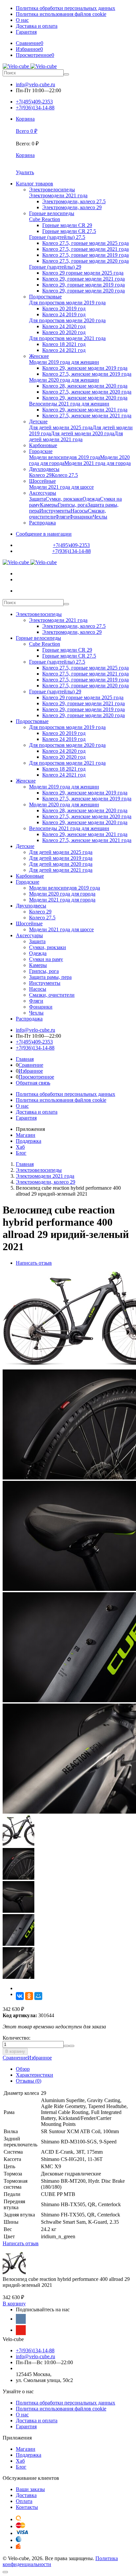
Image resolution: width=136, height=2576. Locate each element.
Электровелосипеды (39, 614)
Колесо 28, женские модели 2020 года (85, 810)
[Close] (5, 2572)
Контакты (27, 2507)
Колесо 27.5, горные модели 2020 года (85, 686)
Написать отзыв (34, 1263)
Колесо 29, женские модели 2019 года (85, 793)
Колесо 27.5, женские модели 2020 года (87, 816)
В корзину (15, 2051)
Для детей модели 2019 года (61, 858)
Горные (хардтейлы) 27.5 (57, 662)
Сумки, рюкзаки (48, 947)
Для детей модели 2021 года (61, 870)
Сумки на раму (46, 959)
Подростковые (32, 721)
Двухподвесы (31, 906)
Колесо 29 (40, 912)
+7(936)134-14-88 (35, 108)
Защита (37, 941)
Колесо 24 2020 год (64, 751)
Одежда (38, 953)
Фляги (36, 1001)
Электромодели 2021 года (58, 620)
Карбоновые (30, 876)
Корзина (25, 155)
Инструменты (45, 983)
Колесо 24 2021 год (64, 775)
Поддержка (29, 1141)
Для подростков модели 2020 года (67, 745)
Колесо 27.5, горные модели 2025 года (85, 668)
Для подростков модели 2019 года (67, 727)
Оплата (24, 2501)
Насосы (38, 989)
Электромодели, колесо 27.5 (74, 626)
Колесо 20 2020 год (64, 757)
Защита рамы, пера (50, 977)
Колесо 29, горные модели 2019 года (84, 709)
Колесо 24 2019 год (64, 739)
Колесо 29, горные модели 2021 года (84, 703)
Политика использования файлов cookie (61, 14)
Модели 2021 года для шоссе (61, 929)
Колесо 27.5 (42, 918)
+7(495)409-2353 (34, 102)
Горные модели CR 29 (67, 650)
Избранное (31, 1071)
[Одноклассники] (29, 1996)
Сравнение (31, 1065)
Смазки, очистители (52, 995)
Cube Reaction (45, 644)
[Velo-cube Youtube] (21, 2330)
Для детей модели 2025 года (61, 852)
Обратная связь (33, 1083)
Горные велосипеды (38, 638)
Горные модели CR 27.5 (69, 656)
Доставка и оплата (37, 26)
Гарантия (26, 32)
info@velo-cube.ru (35, 84)
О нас (22, 20)
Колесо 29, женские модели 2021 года (85, 834)
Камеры (38, 965)
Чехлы (36, 1013)
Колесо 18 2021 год (64, 769)
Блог (21, 1153)
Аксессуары (29, 935)
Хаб (20, 1147)
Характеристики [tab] (34, 2075)
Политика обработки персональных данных (66, 8)
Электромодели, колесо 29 (72, 632)
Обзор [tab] (23, 2069)
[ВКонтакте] (20, 1996)
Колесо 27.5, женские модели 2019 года (87, 799)
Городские (28, 882)
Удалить (25, 172)
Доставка (26, 2495)
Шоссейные (29, 923)
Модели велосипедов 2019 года (65, 888)
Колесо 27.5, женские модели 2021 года (87, 840)
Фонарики (41, 1007)
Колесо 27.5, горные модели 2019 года (85, 680)
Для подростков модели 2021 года (67, 763)
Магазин (26, 1135)
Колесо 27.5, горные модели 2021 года (85, 674)
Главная (25, 1059)
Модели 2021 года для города (62, 900)
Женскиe (26, 781)
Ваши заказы (30, 2489)
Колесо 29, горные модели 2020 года (84, 715)
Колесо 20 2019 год (64, 733)
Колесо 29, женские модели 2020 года (85, 822)
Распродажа (29, 1019)
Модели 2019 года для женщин (64, 787)
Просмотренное (36, 1077)
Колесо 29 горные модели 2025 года (83, 697)
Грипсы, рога (44, 971)
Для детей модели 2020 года (61, 864)
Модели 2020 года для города (62, 894)
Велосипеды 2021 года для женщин (69, 828)
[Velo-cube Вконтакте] (21, 2319)
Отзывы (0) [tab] (29, 2081)
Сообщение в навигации (44, 534)
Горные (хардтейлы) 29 (55, 692)
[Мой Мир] (38, 1996)
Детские (25, 846)
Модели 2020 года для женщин (64, 805)
